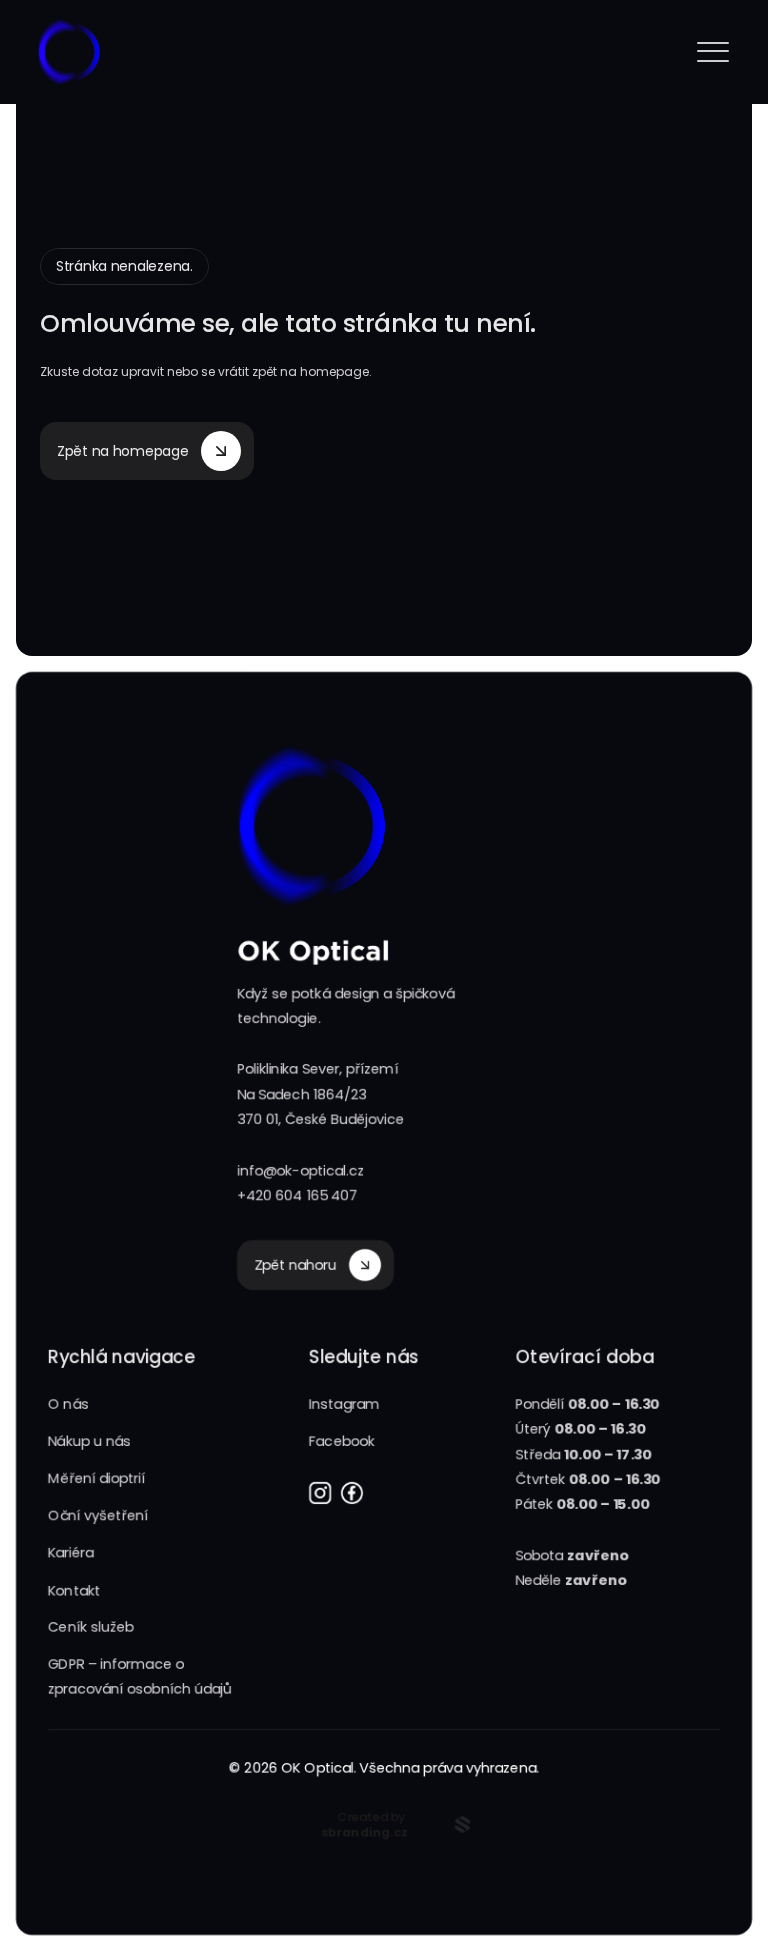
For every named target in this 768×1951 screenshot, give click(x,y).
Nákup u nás (89, 1441)
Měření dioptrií (96, 1478)
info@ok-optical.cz (300, 1170)
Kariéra (71, 1552)
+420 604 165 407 (297, 1195)
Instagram (344, 1404)
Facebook (342, 1441)
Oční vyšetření (98, 1515)
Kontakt (74, 1590)
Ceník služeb (91, 1627)
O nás (68, 1404)
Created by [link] (371, 1824)
